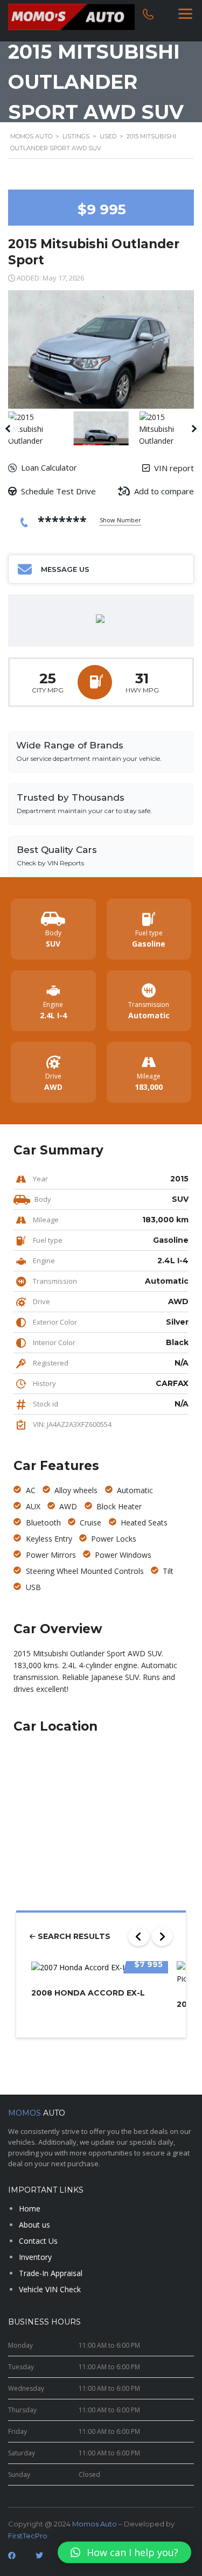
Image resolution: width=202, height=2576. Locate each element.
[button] (124, 2552)
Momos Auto (95, 2524)
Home (30, 2208)
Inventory (35, 2257)
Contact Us (38, 2241)
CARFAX (172, 1383)
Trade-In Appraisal (51, 2273)
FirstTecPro (28, 2536)
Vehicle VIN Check (50, 2289)
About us (34, 2225)
